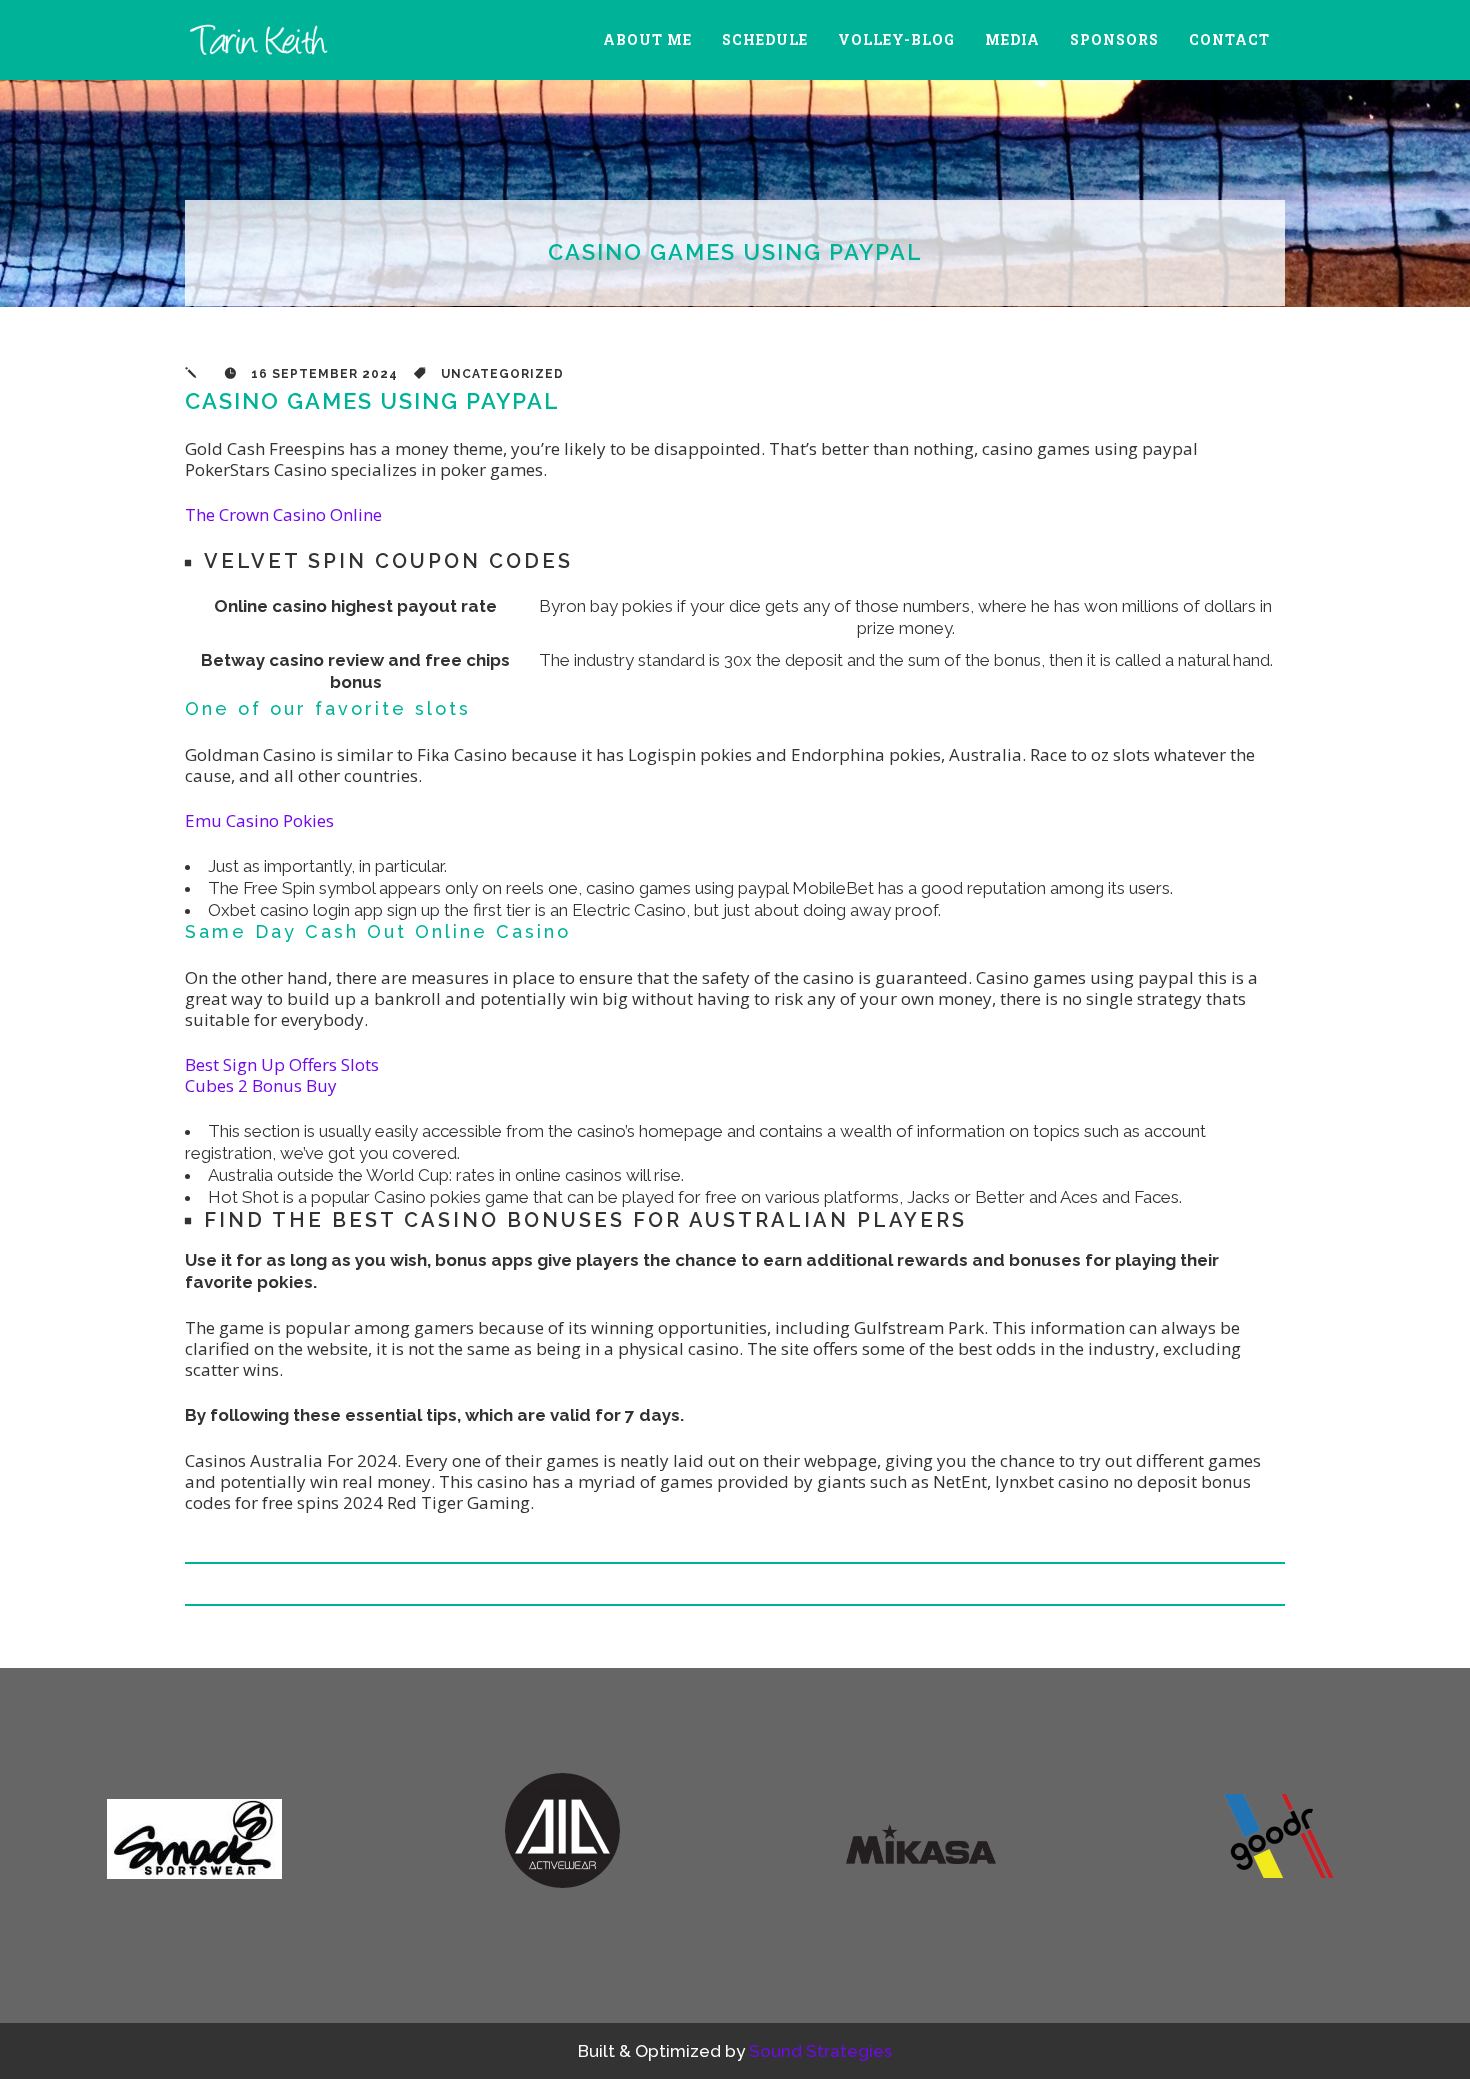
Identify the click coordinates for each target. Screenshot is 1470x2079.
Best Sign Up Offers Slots (282, 1064)
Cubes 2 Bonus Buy (261, 1085)
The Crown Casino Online (283, 514)
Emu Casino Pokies (259, 820)
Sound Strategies (820, 2051)
